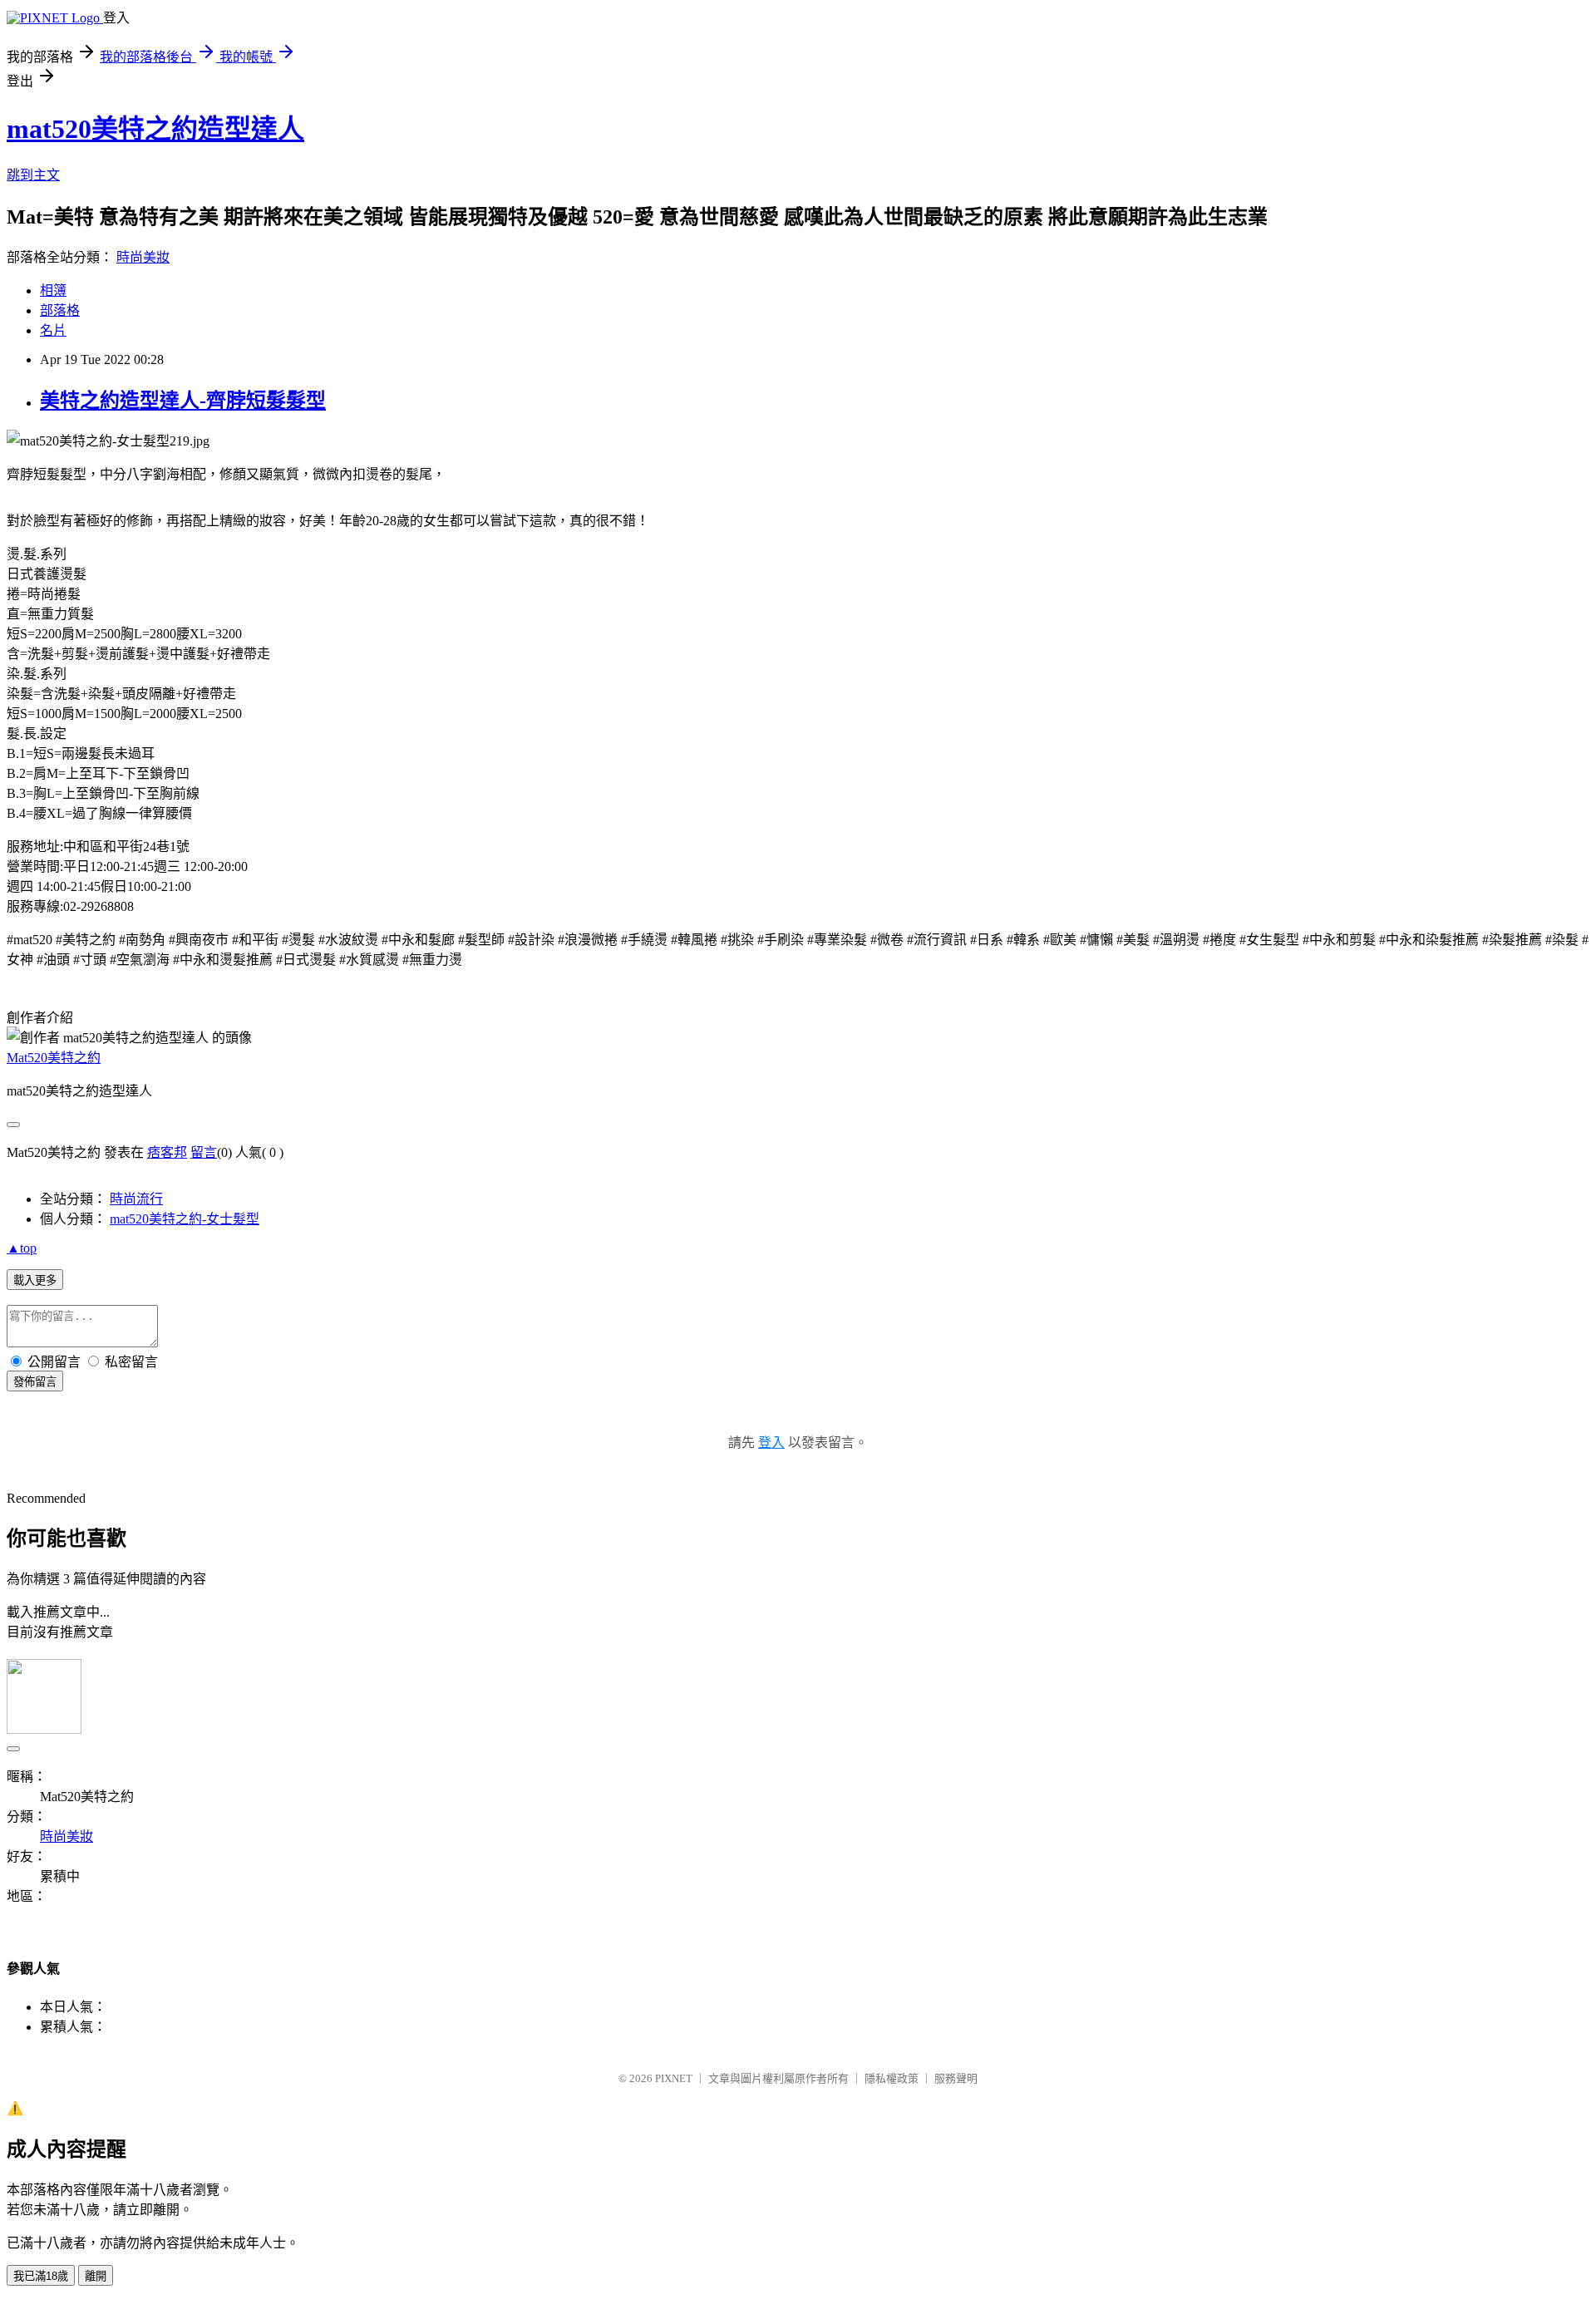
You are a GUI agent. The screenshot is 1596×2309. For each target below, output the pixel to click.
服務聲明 (956, 2078)
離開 (96, 2276)
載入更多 (35, 1280)
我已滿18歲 (41, 2276)
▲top (22, 1248)
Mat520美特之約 (54, 1058)
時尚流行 (136, 1199)
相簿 (53, 290)
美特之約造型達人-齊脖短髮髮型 (183, 401)
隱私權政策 (892, 2078)
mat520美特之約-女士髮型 (185, 1219)
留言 (204, 1152)
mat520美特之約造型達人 (155, 129)
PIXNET (674, 2078)
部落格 (60, 310)
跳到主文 (33, 175)
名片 (53, 330)
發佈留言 (35, 1382)
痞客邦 (167, 1152)
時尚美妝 (143, 257)
